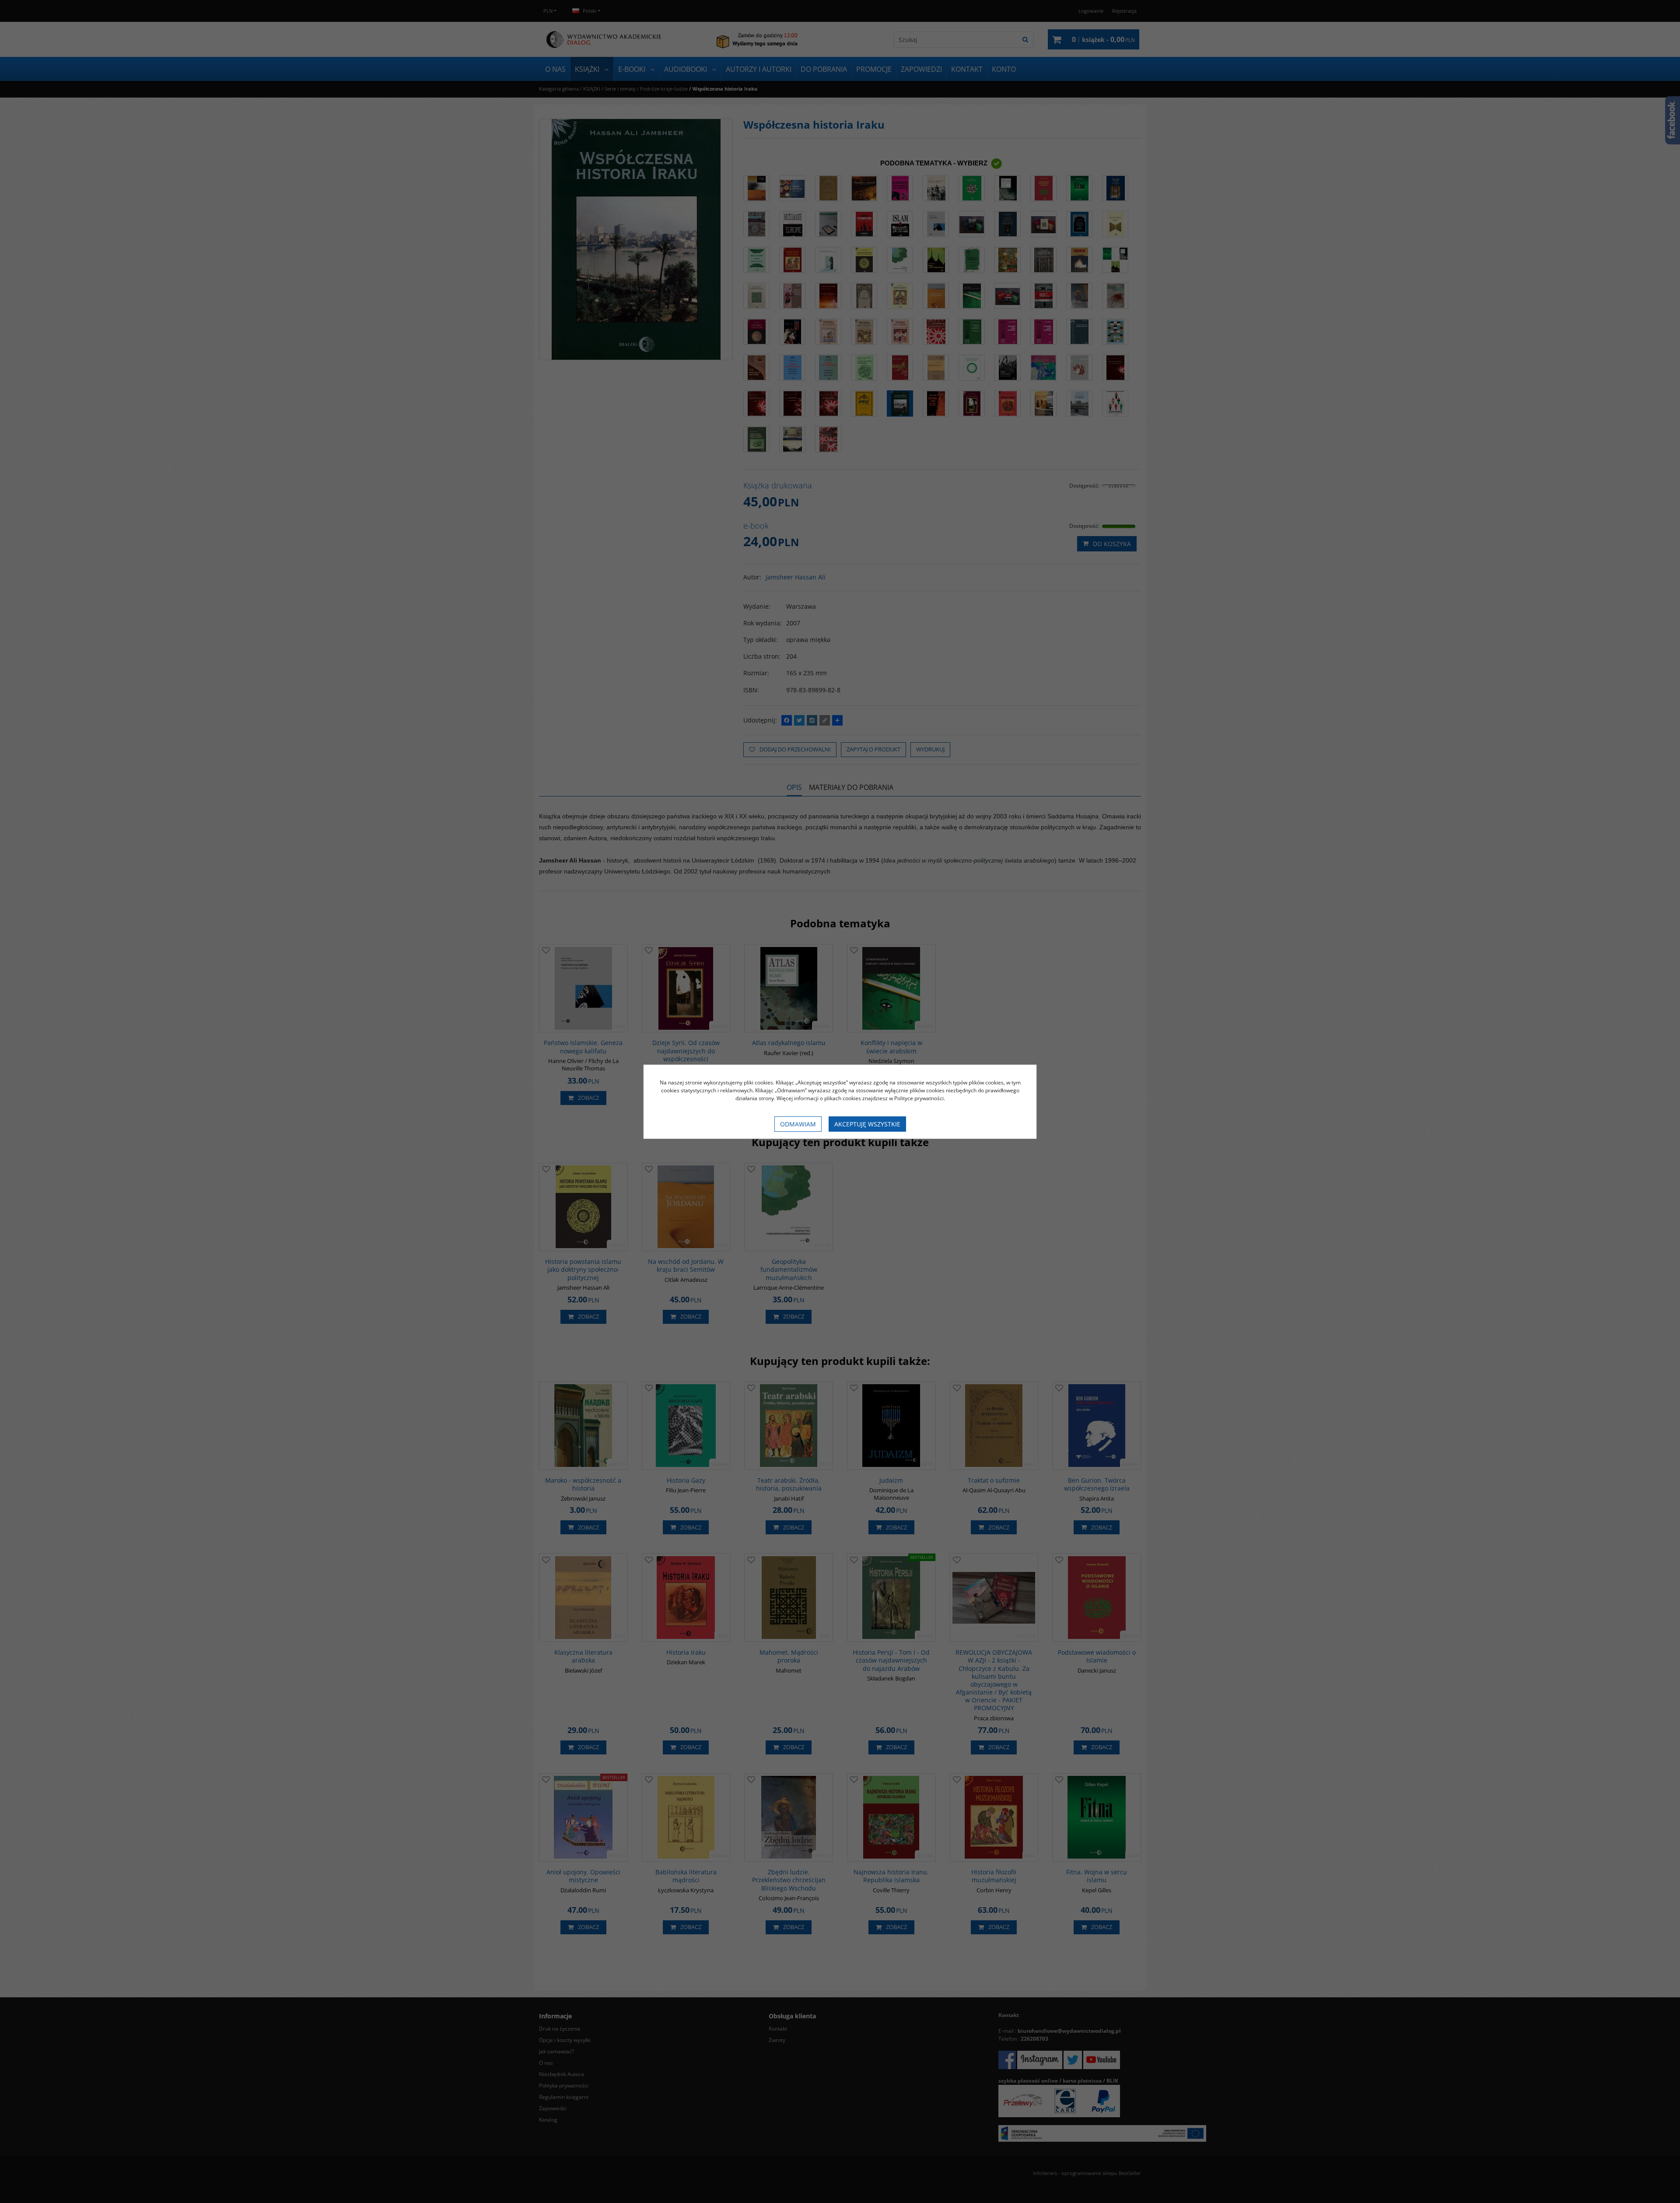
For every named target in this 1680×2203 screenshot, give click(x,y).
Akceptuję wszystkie (867, 1124)
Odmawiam (798, 1124)
